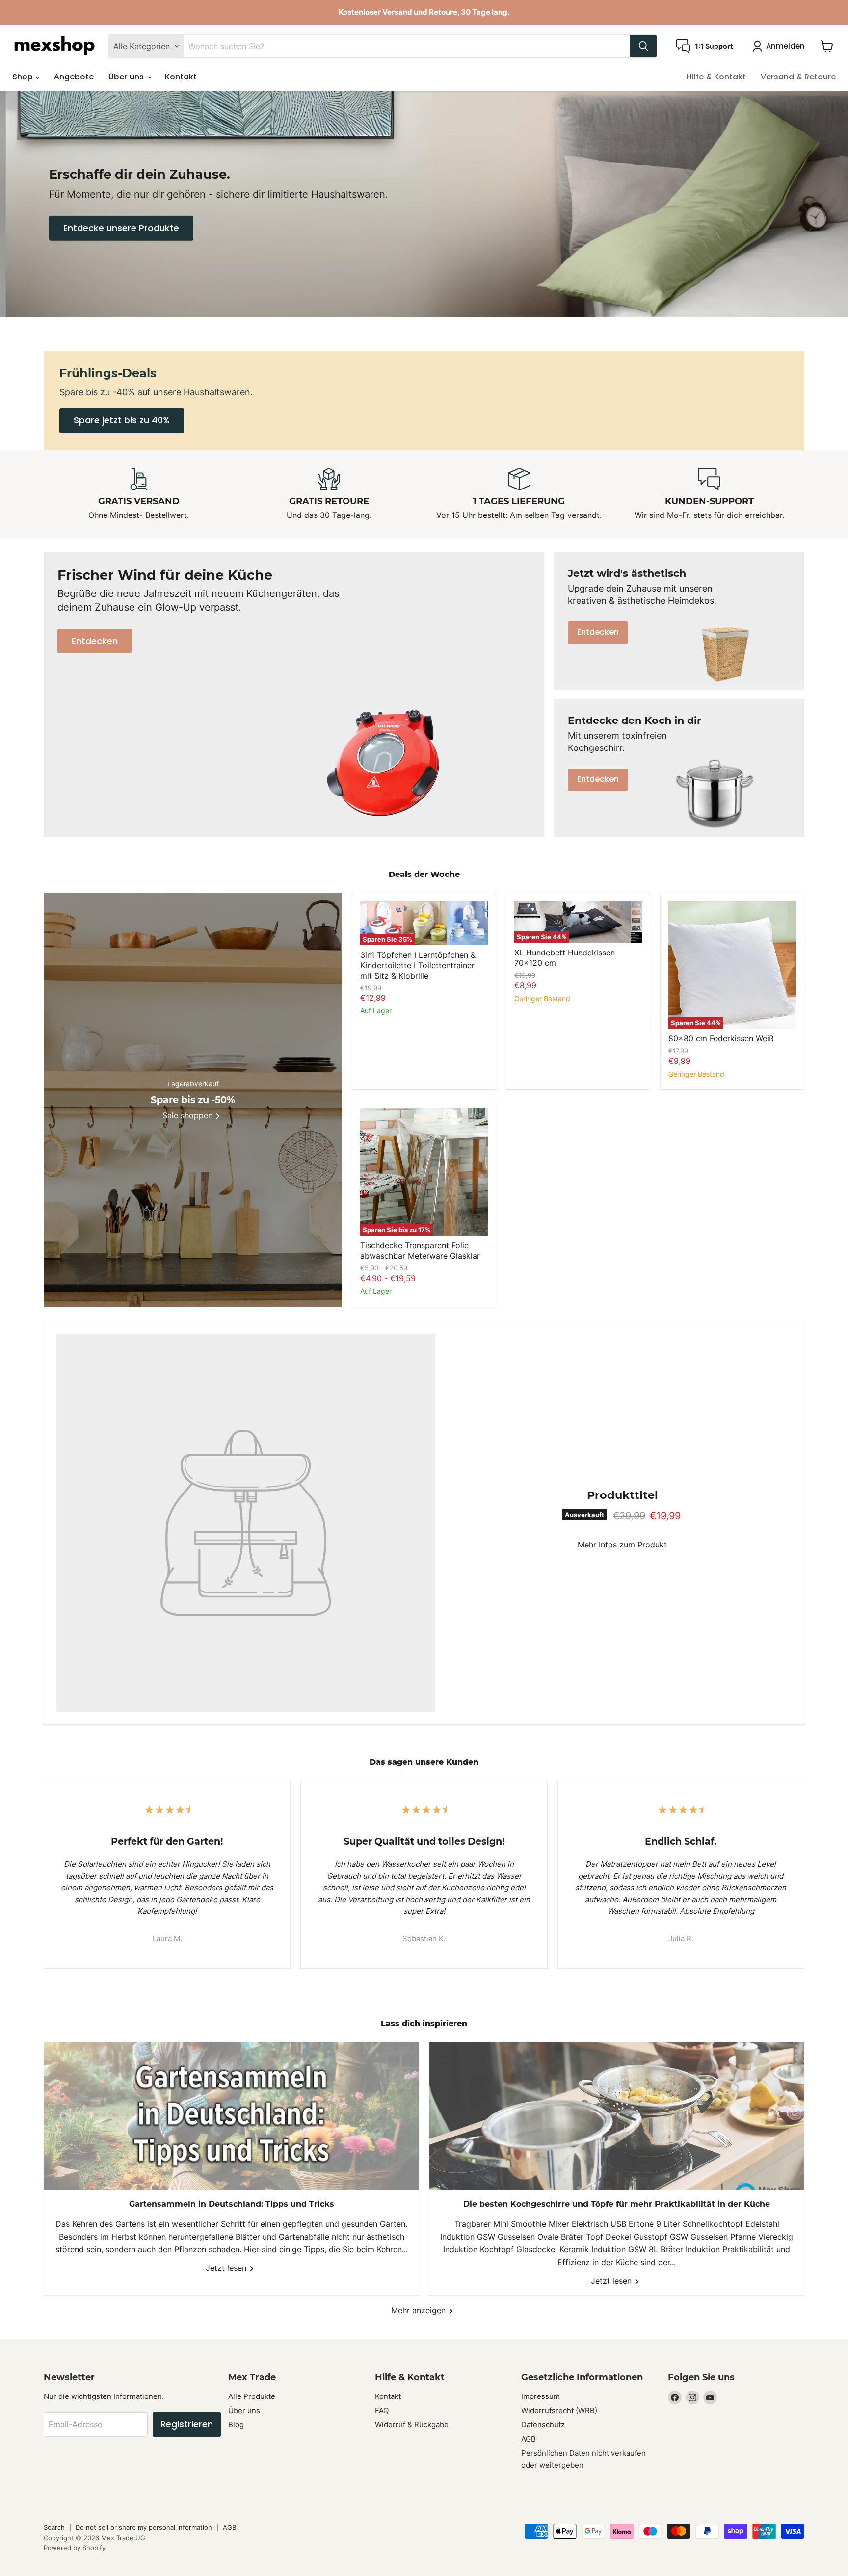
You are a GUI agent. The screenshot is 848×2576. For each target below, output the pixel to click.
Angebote (74, 77)
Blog (236, 2425)
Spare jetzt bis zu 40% (122, 420)
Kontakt (181, 77)
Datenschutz (543, 2425)
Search (54, 2527)
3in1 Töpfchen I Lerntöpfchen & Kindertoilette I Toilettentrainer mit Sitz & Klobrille (418, 965)
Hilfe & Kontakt (716, 77)
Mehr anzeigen (420, 2310)
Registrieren (187, 2424)
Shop (24, 77)
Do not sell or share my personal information (144, 2527)
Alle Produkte (252, 2396)
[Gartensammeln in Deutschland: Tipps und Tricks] (231, 2116)
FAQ (382, 2410)
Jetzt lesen (227, 2268)
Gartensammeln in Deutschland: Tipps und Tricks (232, 2204)
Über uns (127, 77)
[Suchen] (643, 46)
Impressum (541, 2396)
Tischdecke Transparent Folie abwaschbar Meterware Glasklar (420, 1250)
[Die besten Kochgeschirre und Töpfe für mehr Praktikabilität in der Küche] (617, 2116)
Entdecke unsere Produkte (121, 228)
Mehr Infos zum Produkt (622, 1545)
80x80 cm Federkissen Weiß (721, 1038)
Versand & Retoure (798, 77)
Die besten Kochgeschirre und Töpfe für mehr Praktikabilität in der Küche (617, 2204)
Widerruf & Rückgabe (412, 2425)
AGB (529, 2439)
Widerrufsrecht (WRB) (559, 2410)
